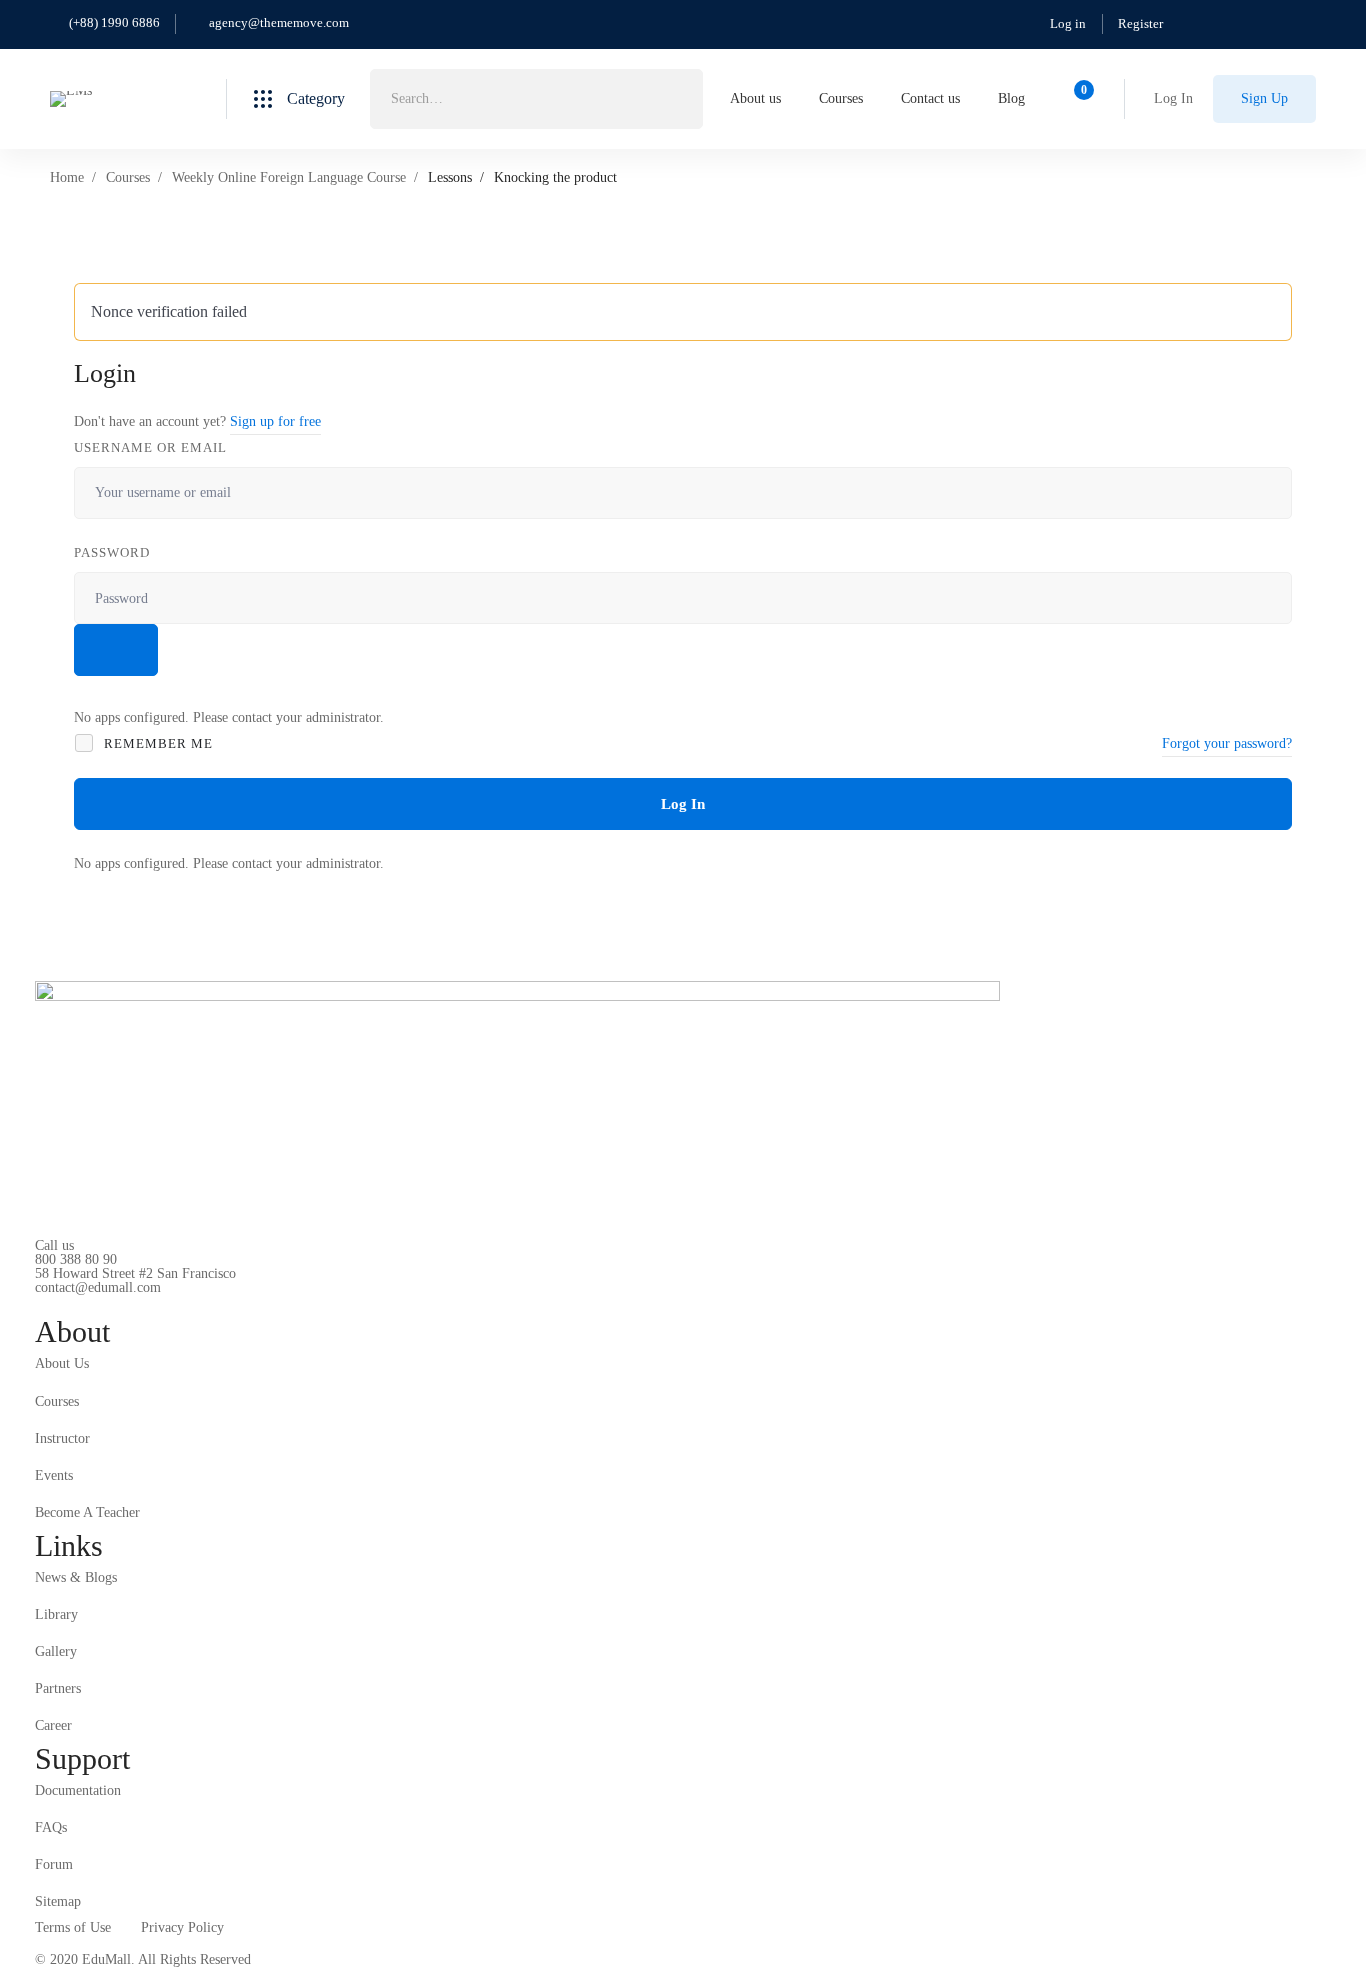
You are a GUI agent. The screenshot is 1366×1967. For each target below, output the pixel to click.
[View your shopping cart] (1077, 99)
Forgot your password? (1227, 743)
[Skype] (97, 1303)
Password (112, 552)
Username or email (150, 447)
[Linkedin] (159, 1303)
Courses (128, 177)
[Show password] (116, 650)
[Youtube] (128, 1303)
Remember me (156, 743)
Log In (683, 804)
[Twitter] (35, 1303)
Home (67, 177)
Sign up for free (275, 421)
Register (1140, 23)
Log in (1068, 23)
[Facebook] (66, 1303)
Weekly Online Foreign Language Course (289, 177)
